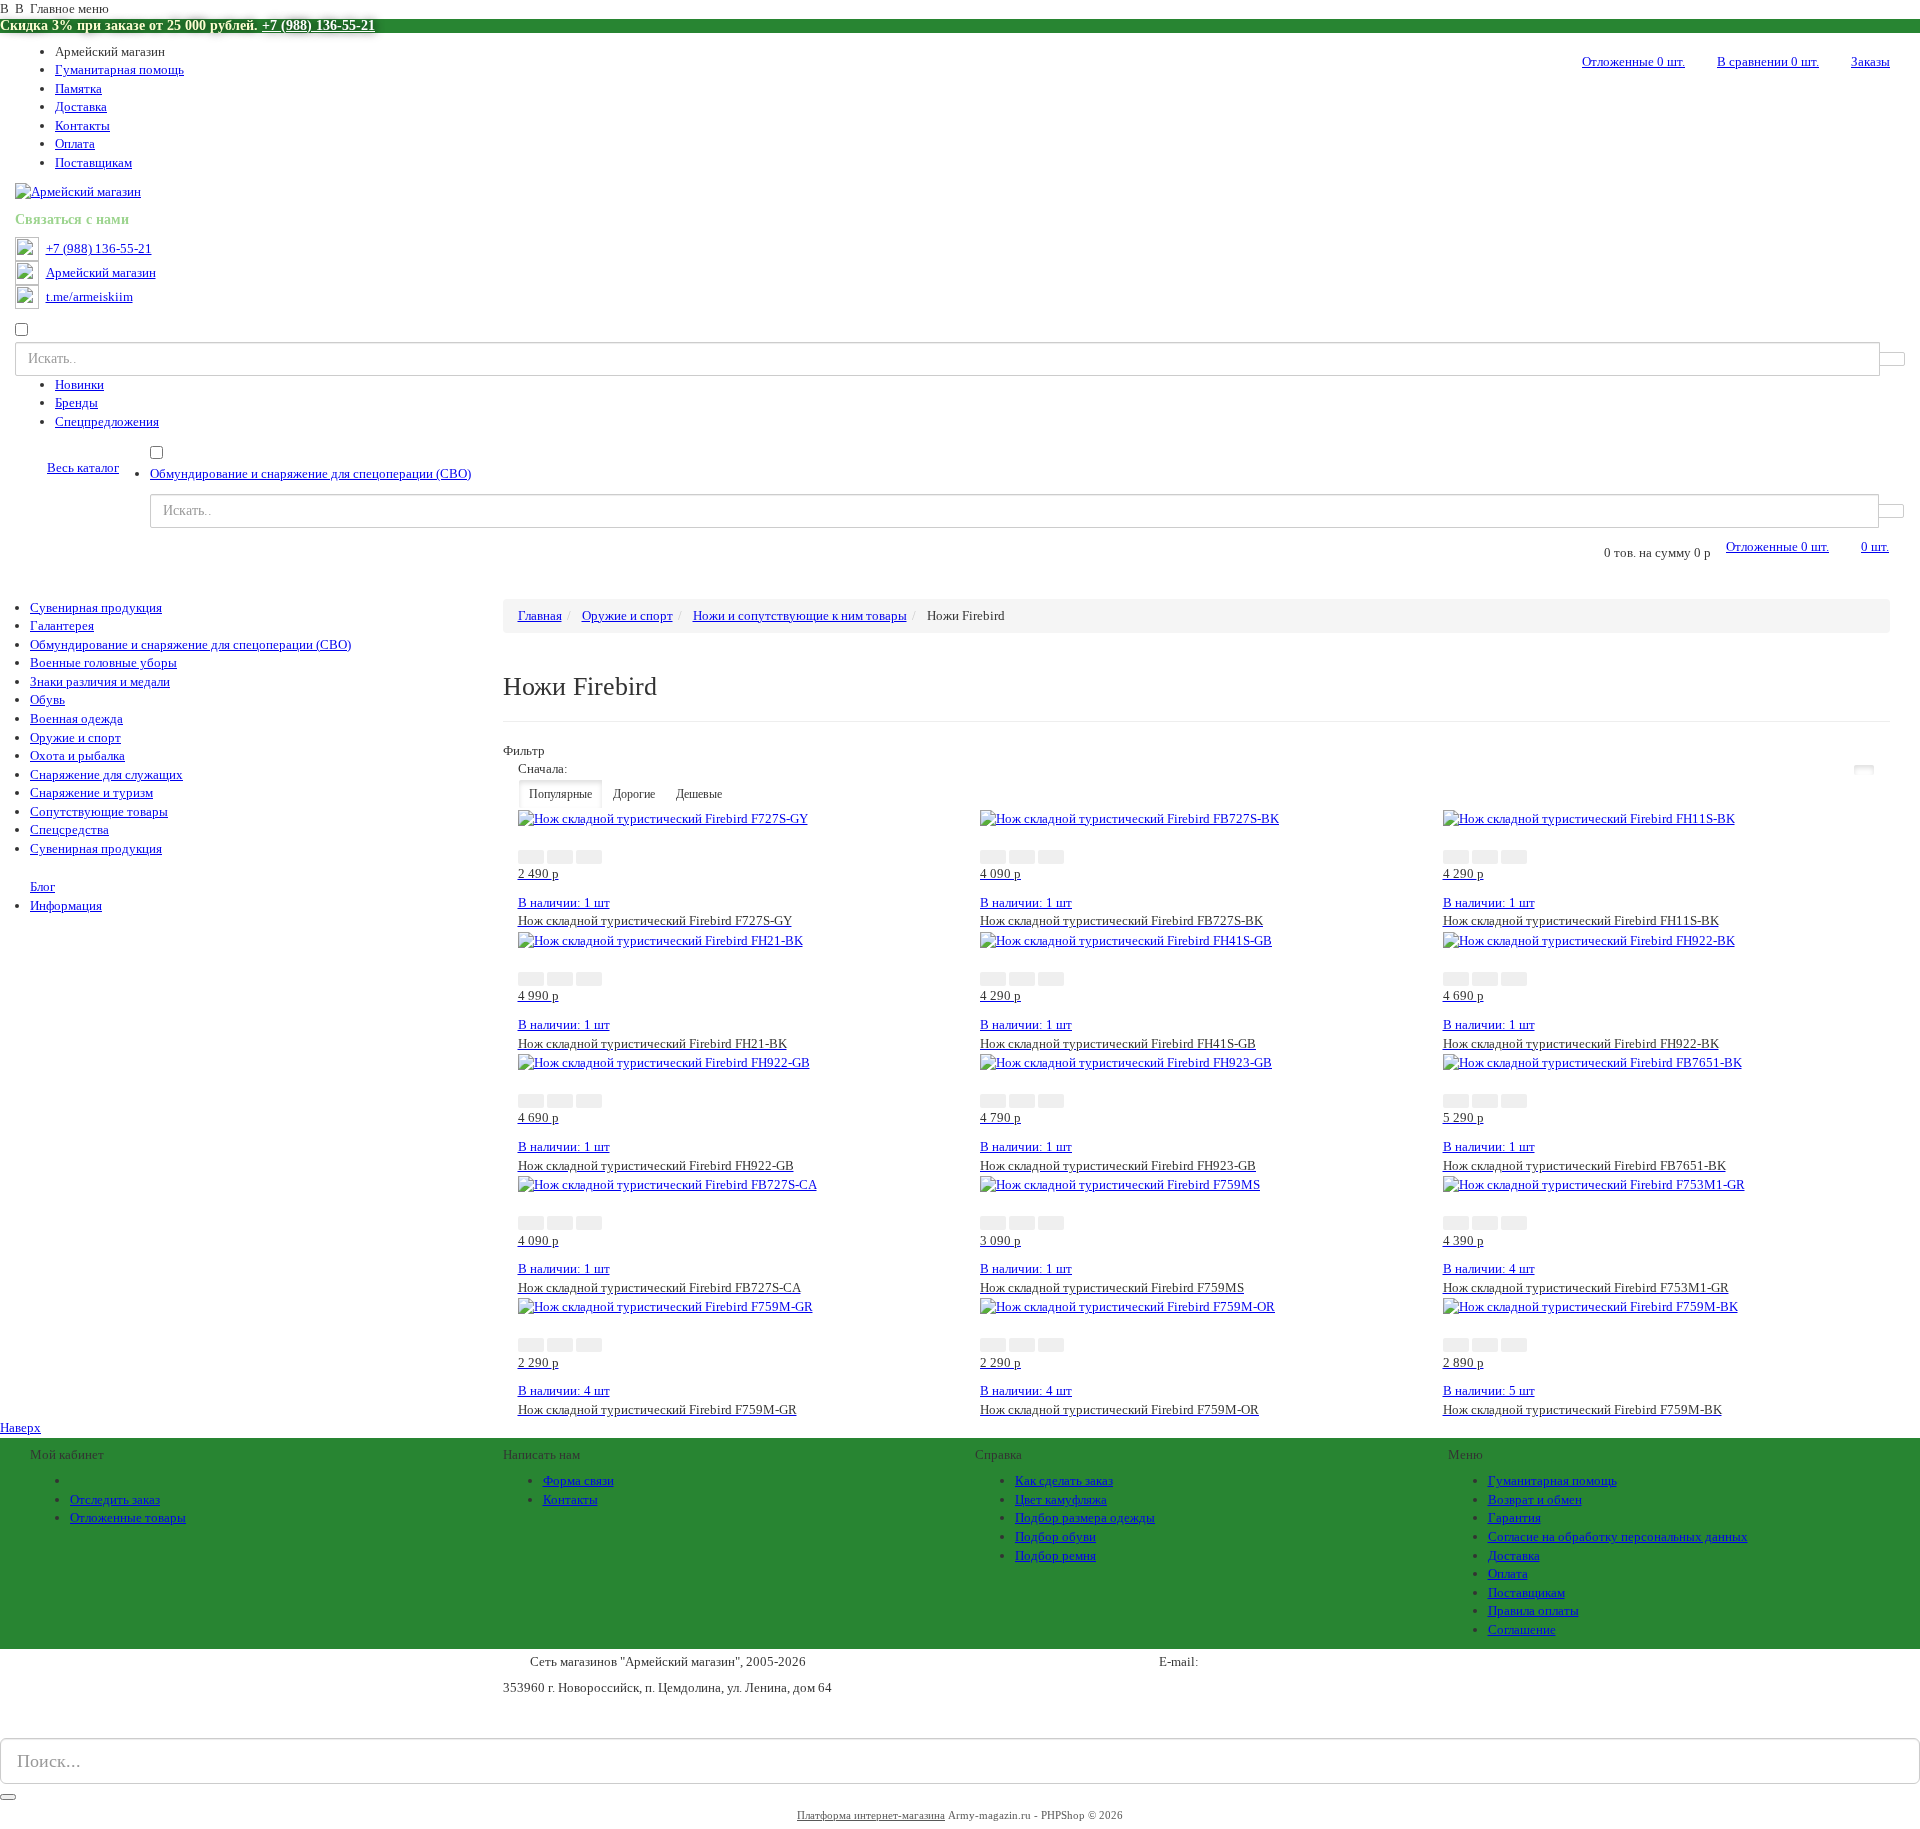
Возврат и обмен (1535, 1499)
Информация (66, 905)
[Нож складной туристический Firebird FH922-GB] (664, 1061)
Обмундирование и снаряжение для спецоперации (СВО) (310, 473)
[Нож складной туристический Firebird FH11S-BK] (1589, 817)
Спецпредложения (107, 421)
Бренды (76, 402)
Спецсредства (69, 829)
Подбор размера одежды (1085, 1517)
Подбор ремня (1055, 1555)
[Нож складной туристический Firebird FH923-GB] (1126, 1061)
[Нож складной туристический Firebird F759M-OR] (1127, 1305)
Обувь (47, 699)
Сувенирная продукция (96, 607)
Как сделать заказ (1064, 1480)
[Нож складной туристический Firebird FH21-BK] (660, 939)
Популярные (560, 794)
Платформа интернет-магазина (871, 1815)
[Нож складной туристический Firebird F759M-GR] (665, 1305)
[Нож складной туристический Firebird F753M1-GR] (1594, 1183)
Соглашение (1522, 1629)
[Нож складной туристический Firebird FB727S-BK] (1129, 817)
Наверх (20, 1427)
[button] (531, 857)
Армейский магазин (101, 273)
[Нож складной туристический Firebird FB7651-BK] (1592, 1061)
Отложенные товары (128, 1517)
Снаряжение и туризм (91, 792)
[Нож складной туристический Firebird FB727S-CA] (667, 1183)
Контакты (82, 125)
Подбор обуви (1055, 1536)
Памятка (78, 88)
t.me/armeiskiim (89, 297)
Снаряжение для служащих (106, 774)
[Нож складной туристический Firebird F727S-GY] (663, 817)
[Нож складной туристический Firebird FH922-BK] (1589, 939)
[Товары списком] (1839, 770)
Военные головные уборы (103, 662)
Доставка (81, 106)
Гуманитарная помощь (119, 69)
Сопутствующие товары (99, 811)
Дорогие (634, 794)
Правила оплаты (1533, 1610)
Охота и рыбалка (77, 755)
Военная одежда (76, 718)
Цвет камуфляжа (1061, 1499)
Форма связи (578, 1480)
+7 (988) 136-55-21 (318, 25)
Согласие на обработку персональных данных (1618, 1536)
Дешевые (699, 794)
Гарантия (1514, 1517)
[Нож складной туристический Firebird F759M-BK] (1590, 1305)
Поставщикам (93, 162)
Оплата (75, 143)
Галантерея (62, 625)
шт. (1633, 61)
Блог (42, 886)
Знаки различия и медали (100, 681)
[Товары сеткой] (1864, 770)
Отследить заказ (115, 1499)
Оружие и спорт (75, 737)
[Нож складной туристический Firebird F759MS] (1120, 1183)
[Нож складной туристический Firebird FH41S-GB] (1126, 939)
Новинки (79, 384)
